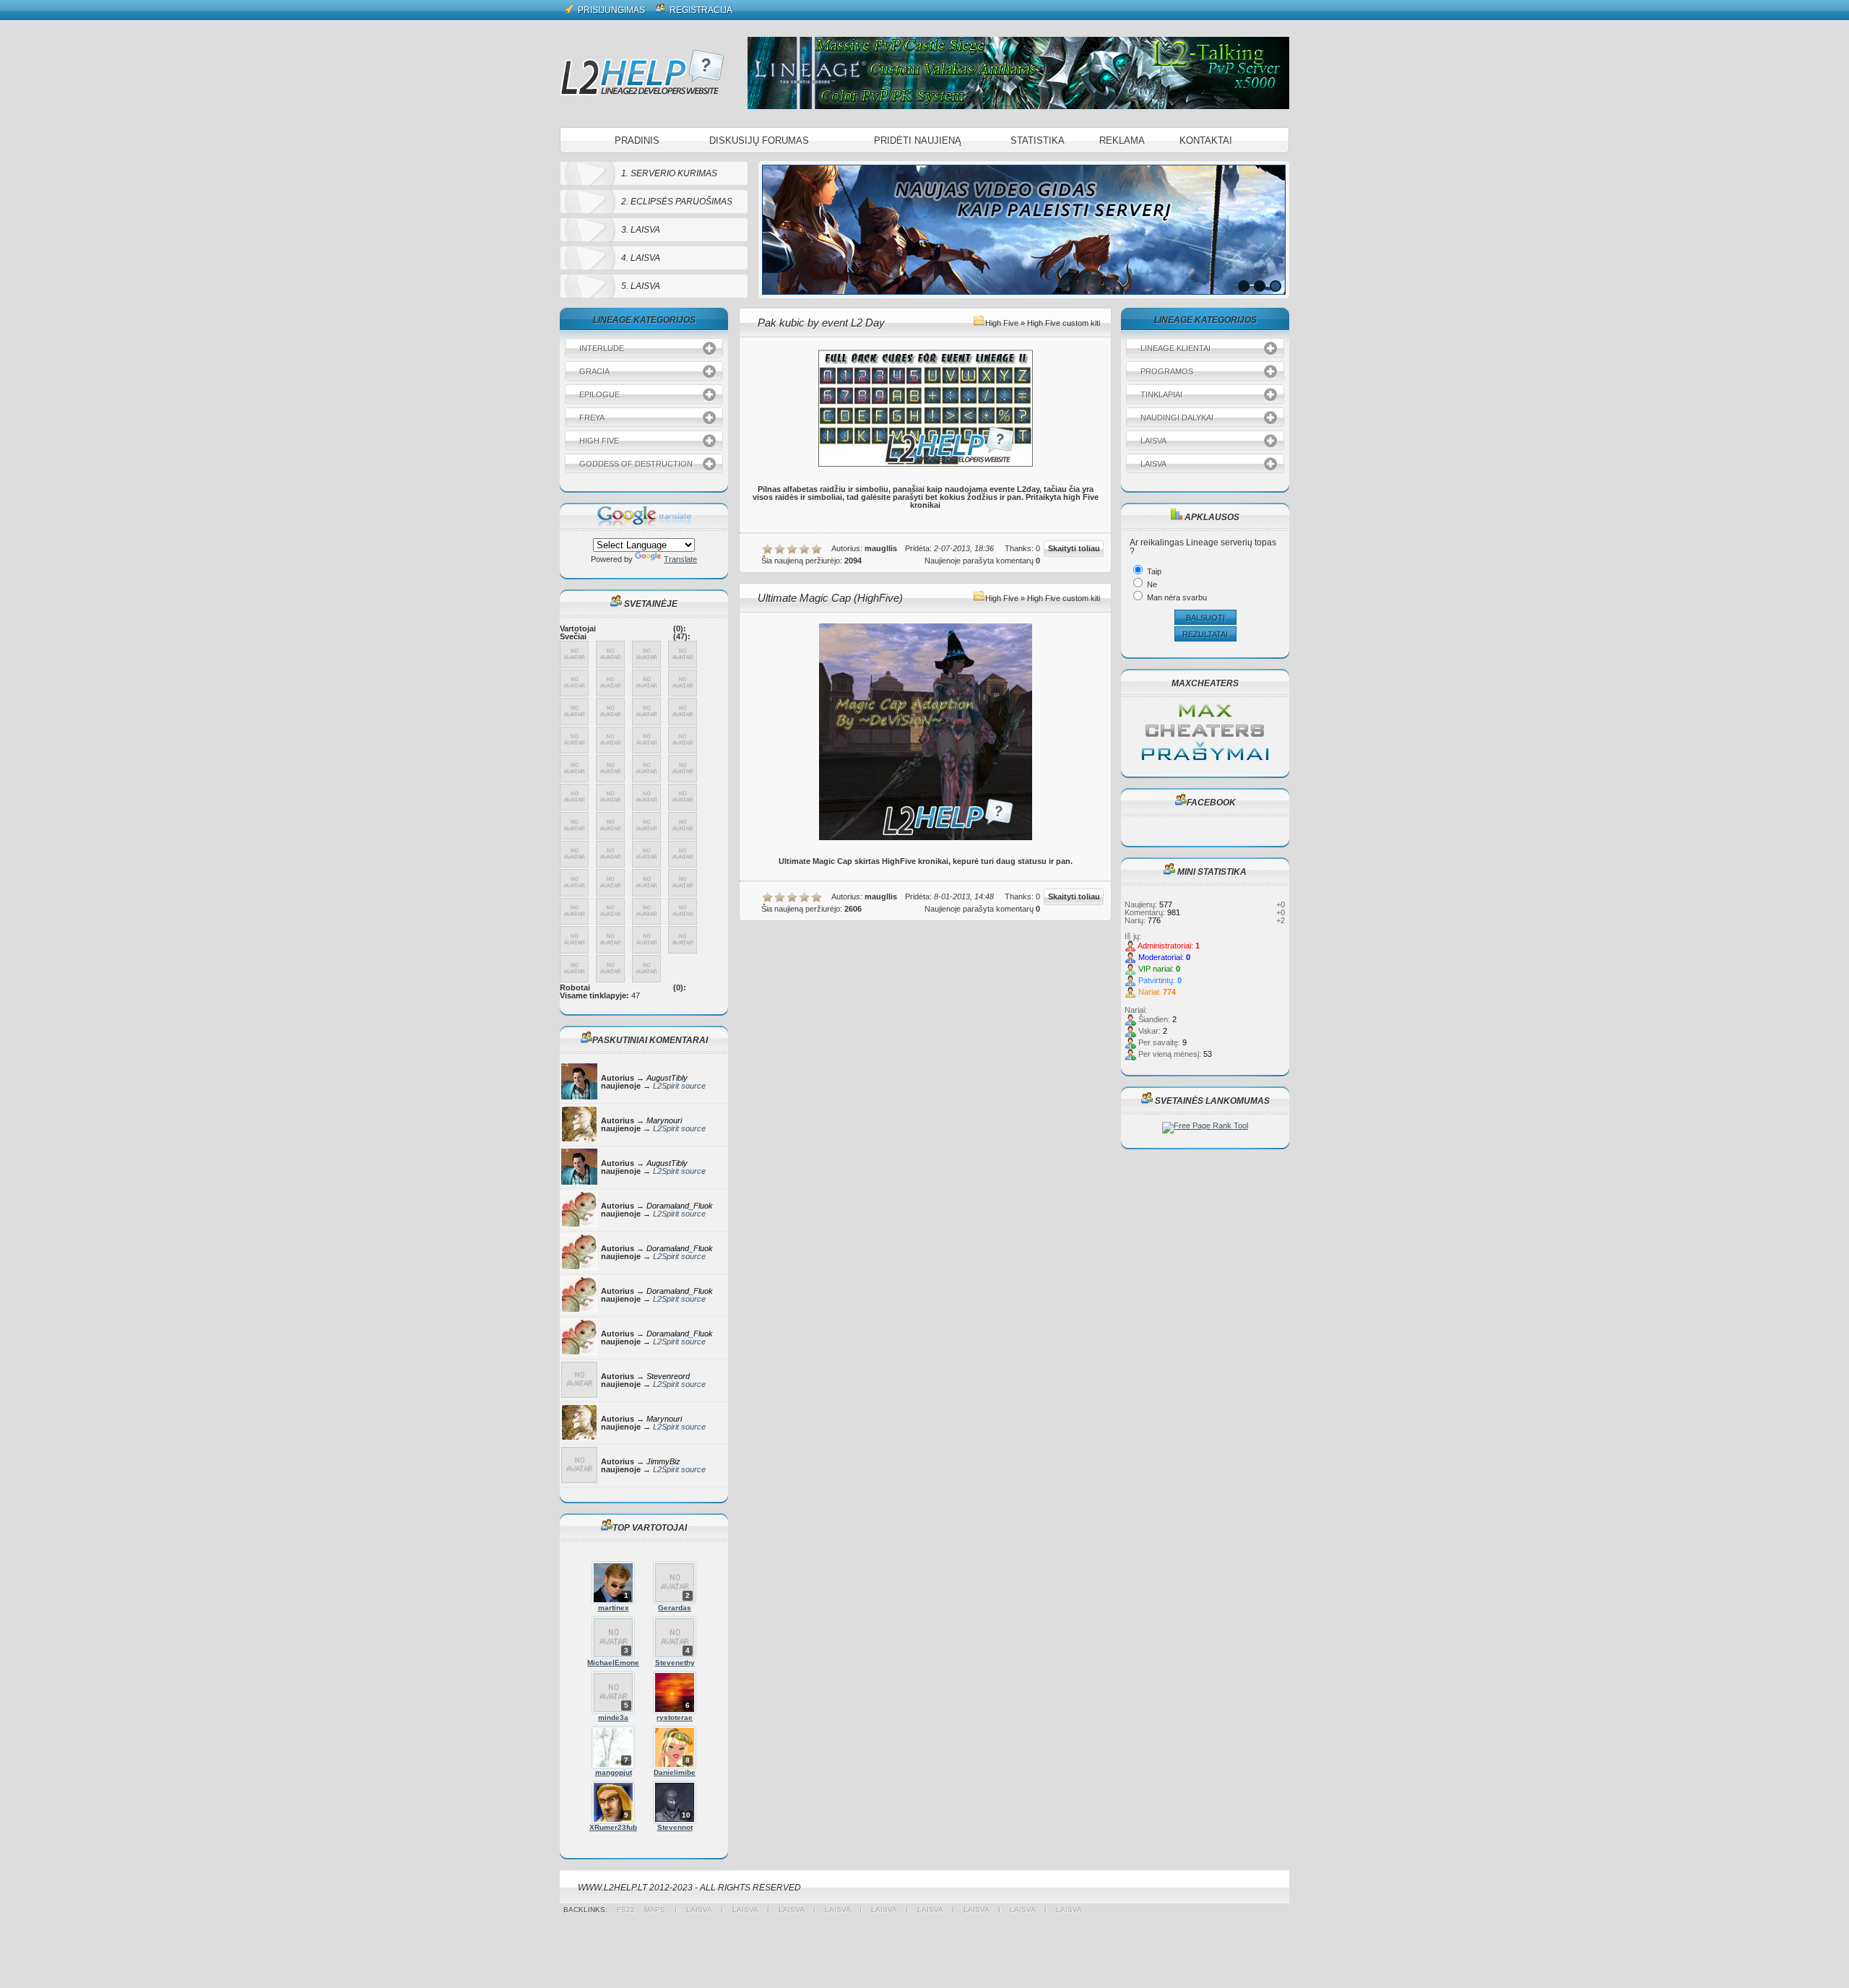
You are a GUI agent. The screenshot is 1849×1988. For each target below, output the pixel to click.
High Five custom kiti (1064, 323)
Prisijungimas (610, 10)
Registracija (700, 10)
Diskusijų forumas (759, 141)
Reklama (1122, 141)
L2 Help (642, 72)
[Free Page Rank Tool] (1205, 1125)
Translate (680, 559)
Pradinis (637, 141)
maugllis (881, 548)
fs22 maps (646, 1910)
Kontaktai (1206, 141)
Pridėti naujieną (918, 141)
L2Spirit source (679, 1086)
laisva (699, 1910)
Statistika (1038, 141)
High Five (1002, 323)
